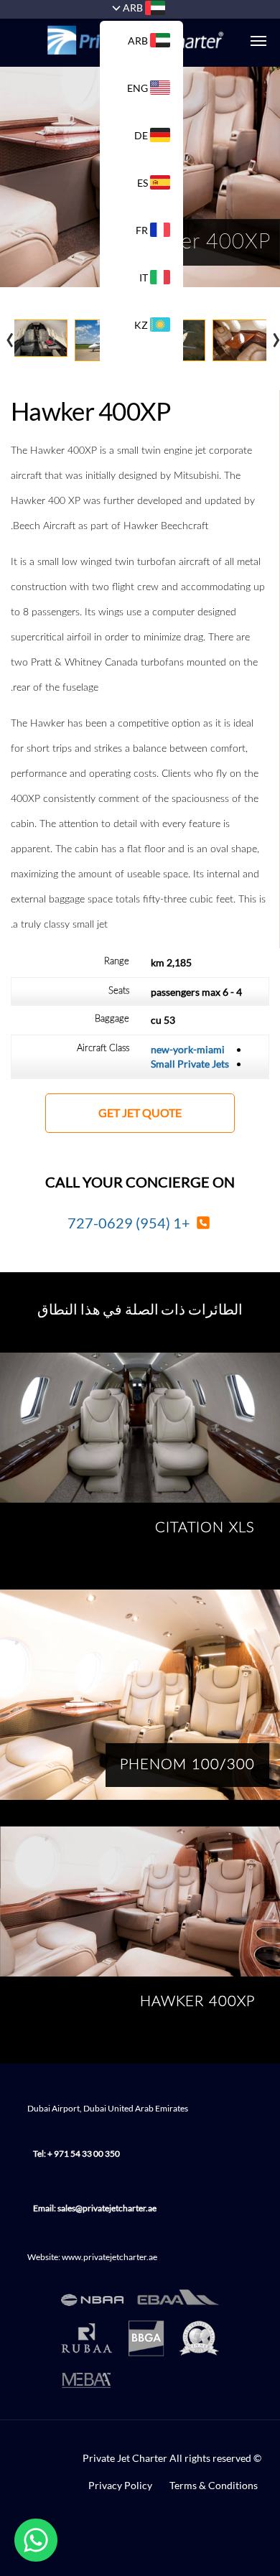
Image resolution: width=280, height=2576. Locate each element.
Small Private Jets (190, 1064)
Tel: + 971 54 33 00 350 (76, 2153)
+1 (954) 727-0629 (130, 1223)
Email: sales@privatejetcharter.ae (95, 2208)
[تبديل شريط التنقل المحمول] (251, 41)
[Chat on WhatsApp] (36, 2540)
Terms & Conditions (214, 2485)
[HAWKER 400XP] (140, 1901)
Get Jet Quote (140, 1113)
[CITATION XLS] (140, 1428)
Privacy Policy (120, 2485)
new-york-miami (188, 1049)
